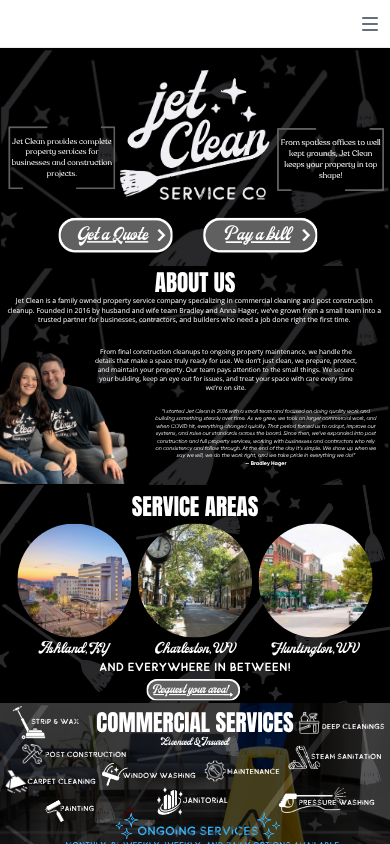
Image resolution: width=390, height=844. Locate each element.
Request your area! (191, 690)
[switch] (370, 24)
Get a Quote (113, 236)
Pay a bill (258, 236)
